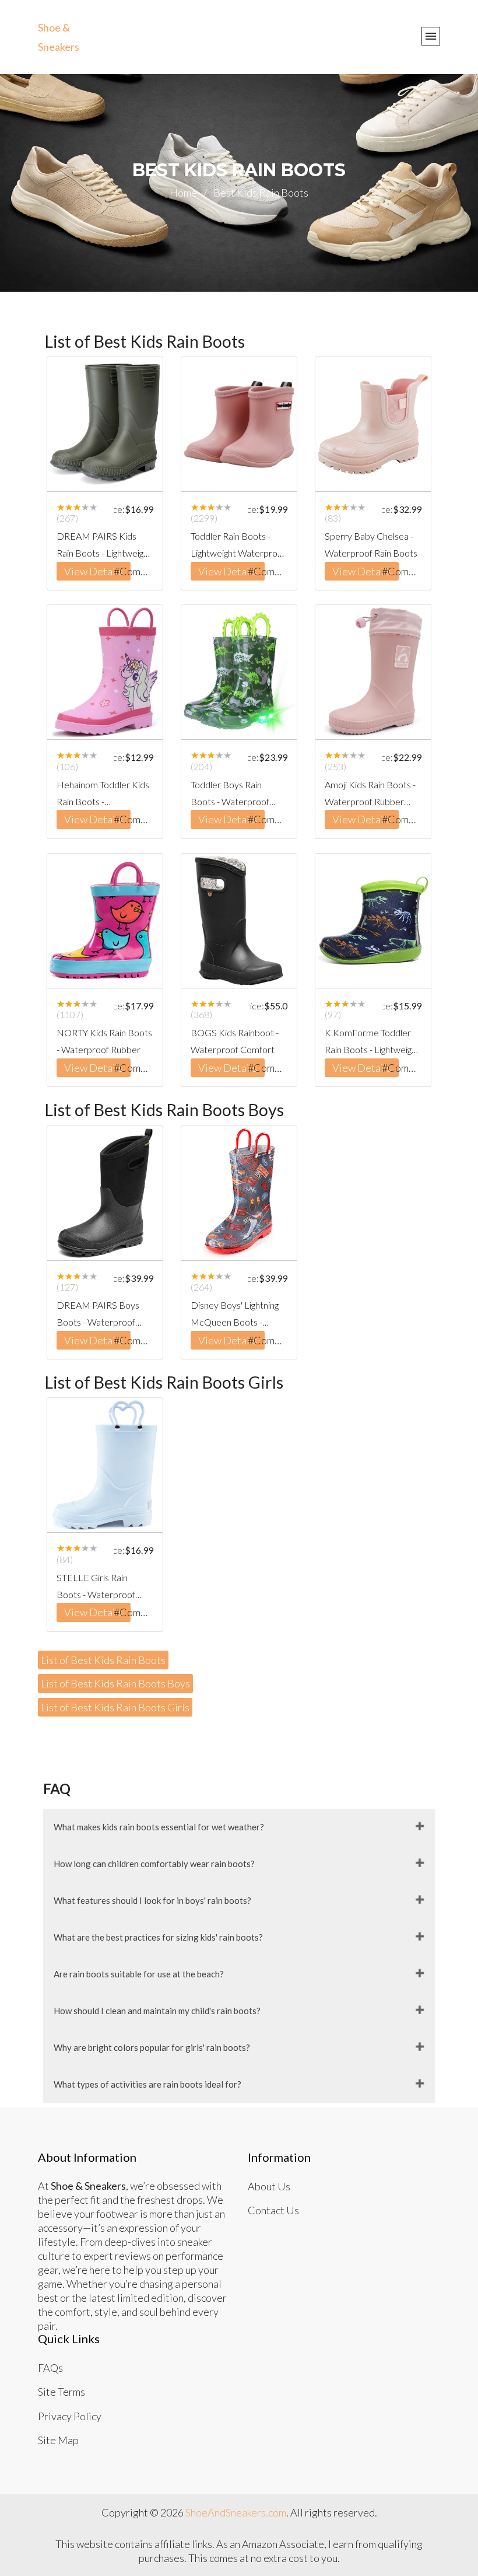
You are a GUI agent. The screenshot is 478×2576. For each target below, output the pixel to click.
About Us (269, 2186)
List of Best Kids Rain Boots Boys (115, 1683)
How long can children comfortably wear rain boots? (154, 1864)
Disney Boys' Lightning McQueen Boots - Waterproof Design (235, 1315)
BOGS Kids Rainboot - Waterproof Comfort (235, 1041)
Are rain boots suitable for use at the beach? (139, 1974)
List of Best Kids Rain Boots (103, 1660)
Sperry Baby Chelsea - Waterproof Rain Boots (371, 544)
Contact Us (273, 2210)
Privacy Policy (70, 2416)
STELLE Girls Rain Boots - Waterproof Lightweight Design (96, 1588)
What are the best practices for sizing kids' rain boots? (158, 1937)
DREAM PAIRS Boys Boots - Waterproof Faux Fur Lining (98, 1315)
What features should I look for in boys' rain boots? (152, 1900)
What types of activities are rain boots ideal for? (147, 2084)
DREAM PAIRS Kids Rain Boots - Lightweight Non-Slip (104, 546)
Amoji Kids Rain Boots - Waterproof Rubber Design (370, 795)
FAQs (50, 2368)
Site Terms (61, 2392)
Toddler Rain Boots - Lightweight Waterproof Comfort (238, 546)
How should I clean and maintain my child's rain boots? (157, 2011)
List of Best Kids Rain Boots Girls (115, 1707)
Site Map (58, 2440)
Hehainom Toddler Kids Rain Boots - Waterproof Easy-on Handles (103, 795)
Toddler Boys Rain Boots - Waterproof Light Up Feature (230, 795)
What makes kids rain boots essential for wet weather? (159, 1827)
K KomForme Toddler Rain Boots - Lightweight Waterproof (372, 1043)
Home (188, 193)
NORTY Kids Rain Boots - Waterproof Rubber (104, 1041)
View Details (94, 571)
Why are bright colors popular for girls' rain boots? (152, 2047)
